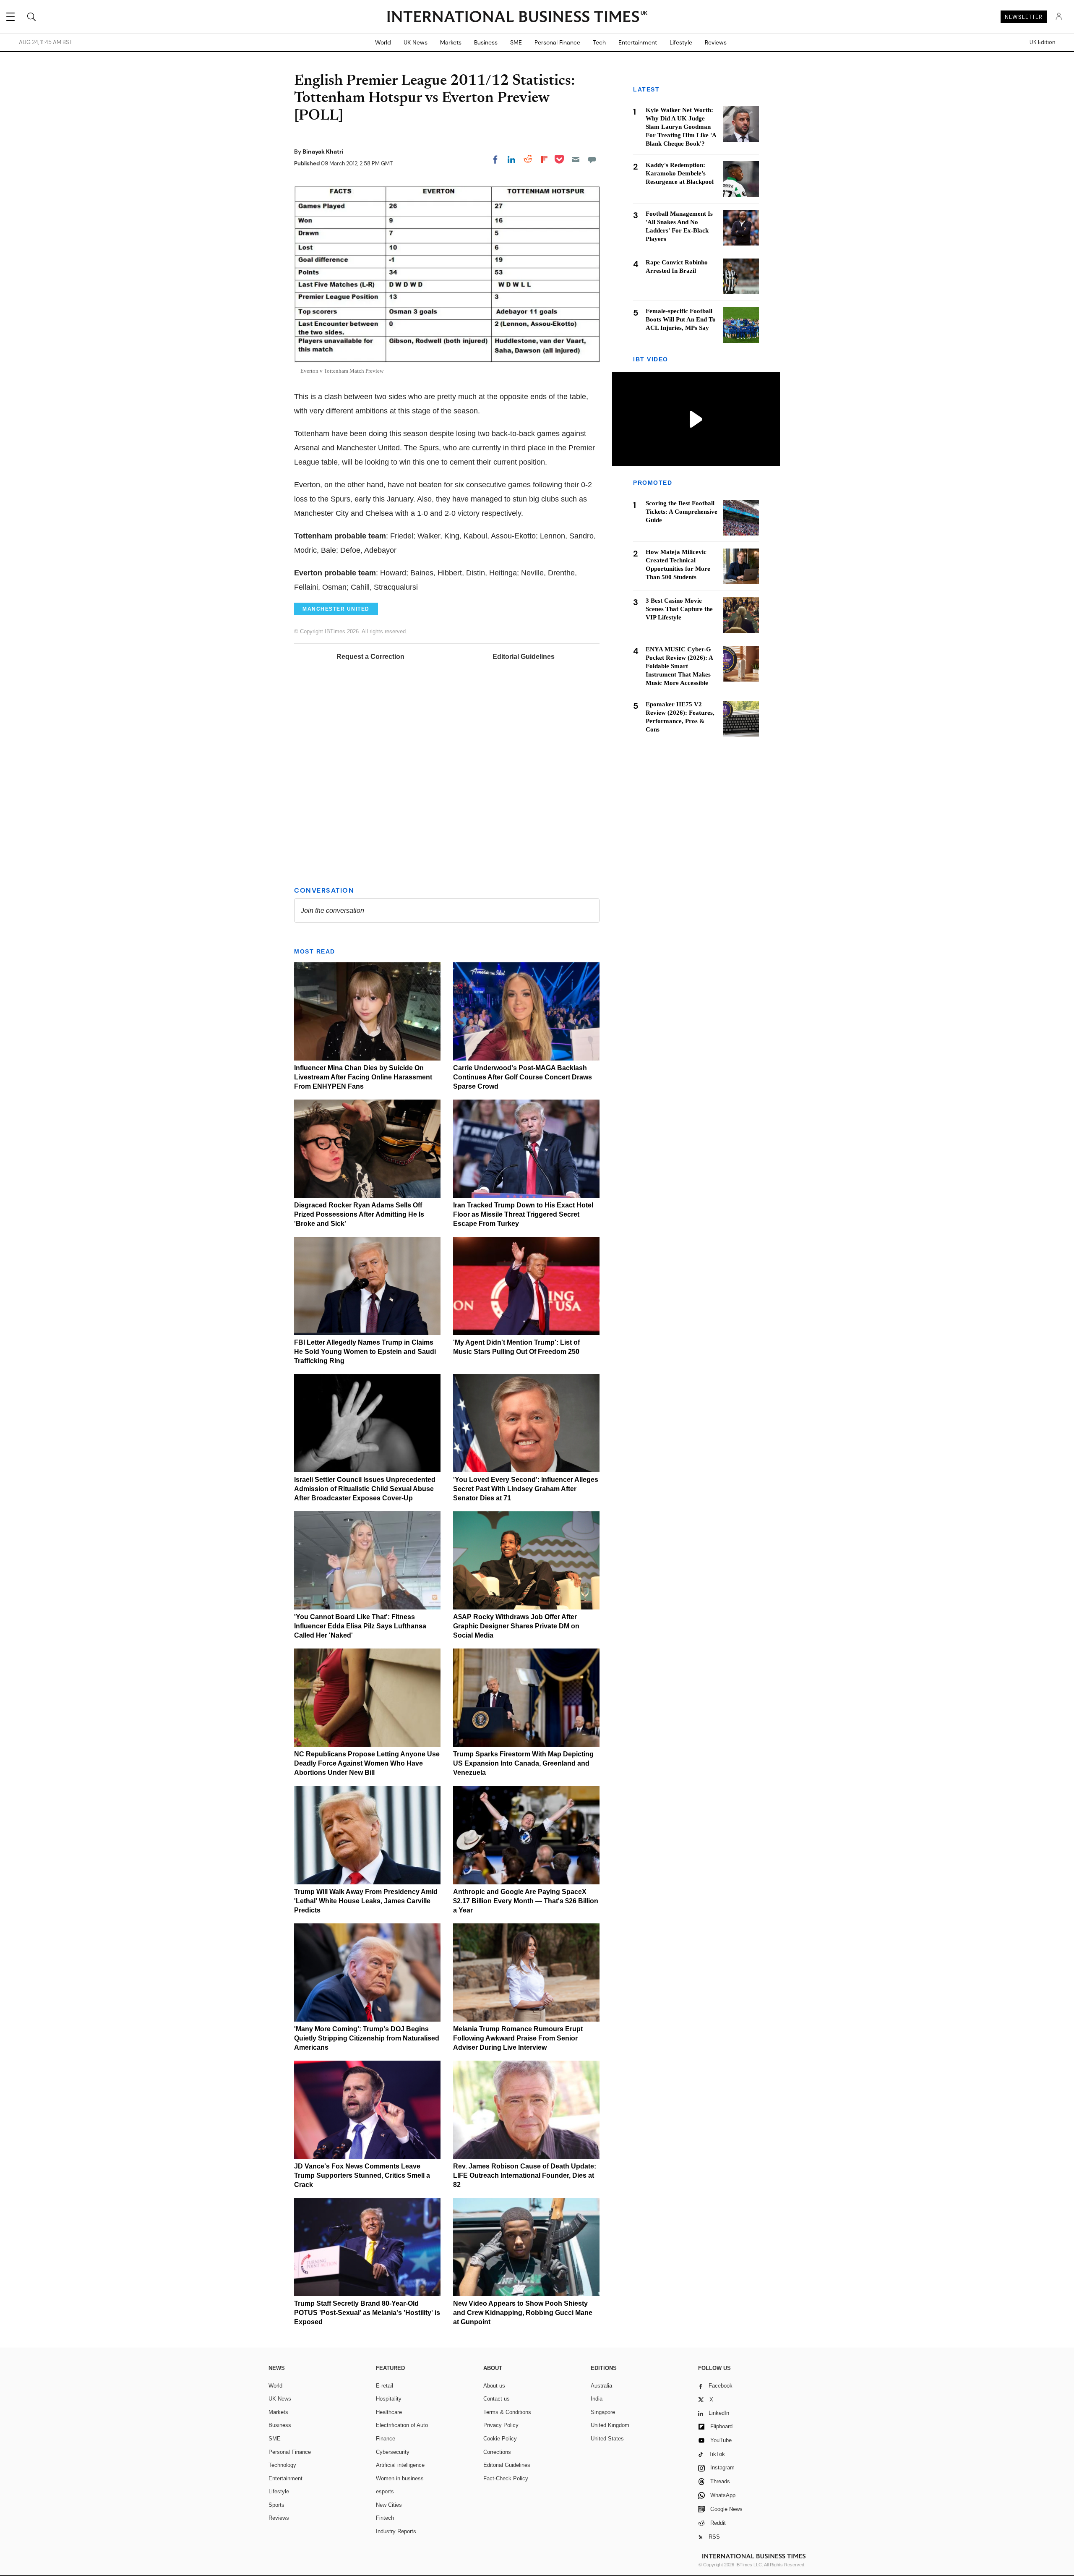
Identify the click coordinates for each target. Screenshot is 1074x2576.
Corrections (497, 2452)
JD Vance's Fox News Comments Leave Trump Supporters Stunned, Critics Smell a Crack (362, 2175)
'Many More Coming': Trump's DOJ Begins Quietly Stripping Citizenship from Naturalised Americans (367, 2038)
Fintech (385, 2518)
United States (607, 2439)
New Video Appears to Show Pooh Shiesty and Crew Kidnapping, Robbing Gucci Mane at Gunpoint (523, 2313)
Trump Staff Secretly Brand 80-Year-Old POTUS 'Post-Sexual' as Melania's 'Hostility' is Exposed (367, 2313)
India (597, 2399)
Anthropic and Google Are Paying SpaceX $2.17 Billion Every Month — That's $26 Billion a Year (526, 1901)
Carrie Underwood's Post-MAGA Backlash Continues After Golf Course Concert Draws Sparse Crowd (523, 1077)
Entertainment (638, 42)
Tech (599, 42)
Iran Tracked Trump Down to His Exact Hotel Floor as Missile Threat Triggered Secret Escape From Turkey (523, 1214)
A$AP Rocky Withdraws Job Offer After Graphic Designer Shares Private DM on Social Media (516, 1626)
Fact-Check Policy (506, 2478)
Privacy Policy (501, 2425)
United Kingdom (610, 2425)
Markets (451, 42)
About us (494, 2386)
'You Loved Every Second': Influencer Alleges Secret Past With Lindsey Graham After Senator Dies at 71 (526, 1489)
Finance (386, 2439)
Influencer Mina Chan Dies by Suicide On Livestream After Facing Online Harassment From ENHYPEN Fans (363, 1077)
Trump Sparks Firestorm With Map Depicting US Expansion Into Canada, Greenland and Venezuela (523, 1763)
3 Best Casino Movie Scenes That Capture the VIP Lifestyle (679, 609)
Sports (276, 2505)
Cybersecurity (393, 2452)
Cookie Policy (500, 2439)
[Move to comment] (592, 159)
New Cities (389, 2505)
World (383, 42)
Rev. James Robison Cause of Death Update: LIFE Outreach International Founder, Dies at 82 (525, 2175)
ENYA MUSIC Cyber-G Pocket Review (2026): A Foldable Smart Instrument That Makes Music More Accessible (679, 666)
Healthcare (389, 2412)
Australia (601, 2386)
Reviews (716, 42)
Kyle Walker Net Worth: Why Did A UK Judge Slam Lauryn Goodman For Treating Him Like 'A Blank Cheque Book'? (681, 127)
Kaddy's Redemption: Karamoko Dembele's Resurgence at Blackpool (680, 173)
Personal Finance (557, 42)
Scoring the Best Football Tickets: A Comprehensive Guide (682, 512)
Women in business (400, 2478)
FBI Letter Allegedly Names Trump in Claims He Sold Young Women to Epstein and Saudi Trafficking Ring (365, 1352)
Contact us (497, 2399)
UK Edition (1042, 42)
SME (516, 42)
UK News (416, 42)
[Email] (576, 159)
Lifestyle (681, 42)
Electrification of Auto (402, 2425)
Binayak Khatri (323, 152)
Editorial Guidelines (524, 657)
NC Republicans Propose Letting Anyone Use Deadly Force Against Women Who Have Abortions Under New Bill (367, 1763)
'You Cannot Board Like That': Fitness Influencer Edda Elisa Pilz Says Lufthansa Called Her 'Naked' (360, 1626)
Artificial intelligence (400, 2465)
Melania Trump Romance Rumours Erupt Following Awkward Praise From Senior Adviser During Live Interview (518, 2038)
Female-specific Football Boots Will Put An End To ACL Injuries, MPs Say (681, 319)
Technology (282, 2465)
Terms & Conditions (507, 2412)
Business (486, 42)
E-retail (385, 2386)
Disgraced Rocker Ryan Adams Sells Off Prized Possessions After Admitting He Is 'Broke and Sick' (359, 1214)
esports (385, 2491)
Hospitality (389, 2399)
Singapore (603, 2412)
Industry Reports (396, 2531)
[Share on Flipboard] (544, 159)
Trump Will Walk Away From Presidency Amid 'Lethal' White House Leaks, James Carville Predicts (366, 1901)
